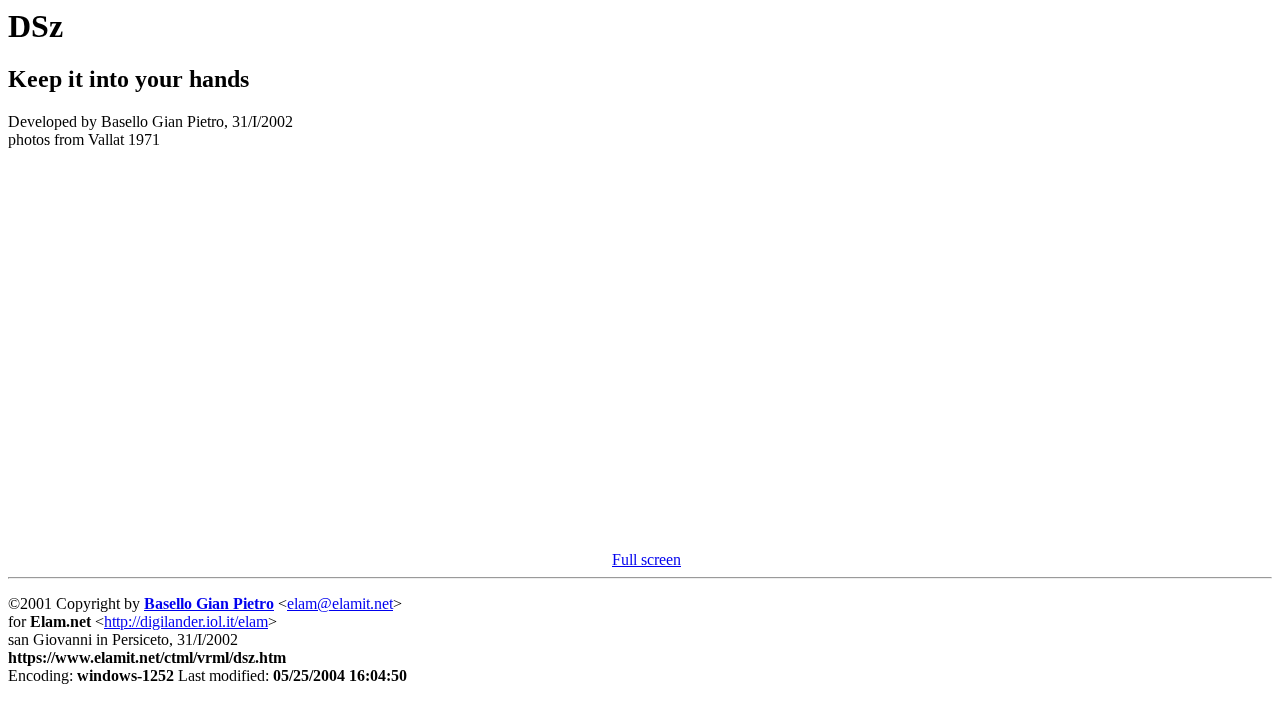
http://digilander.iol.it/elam (186, 621)
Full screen (646, 559)
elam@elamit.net (340, 603)
